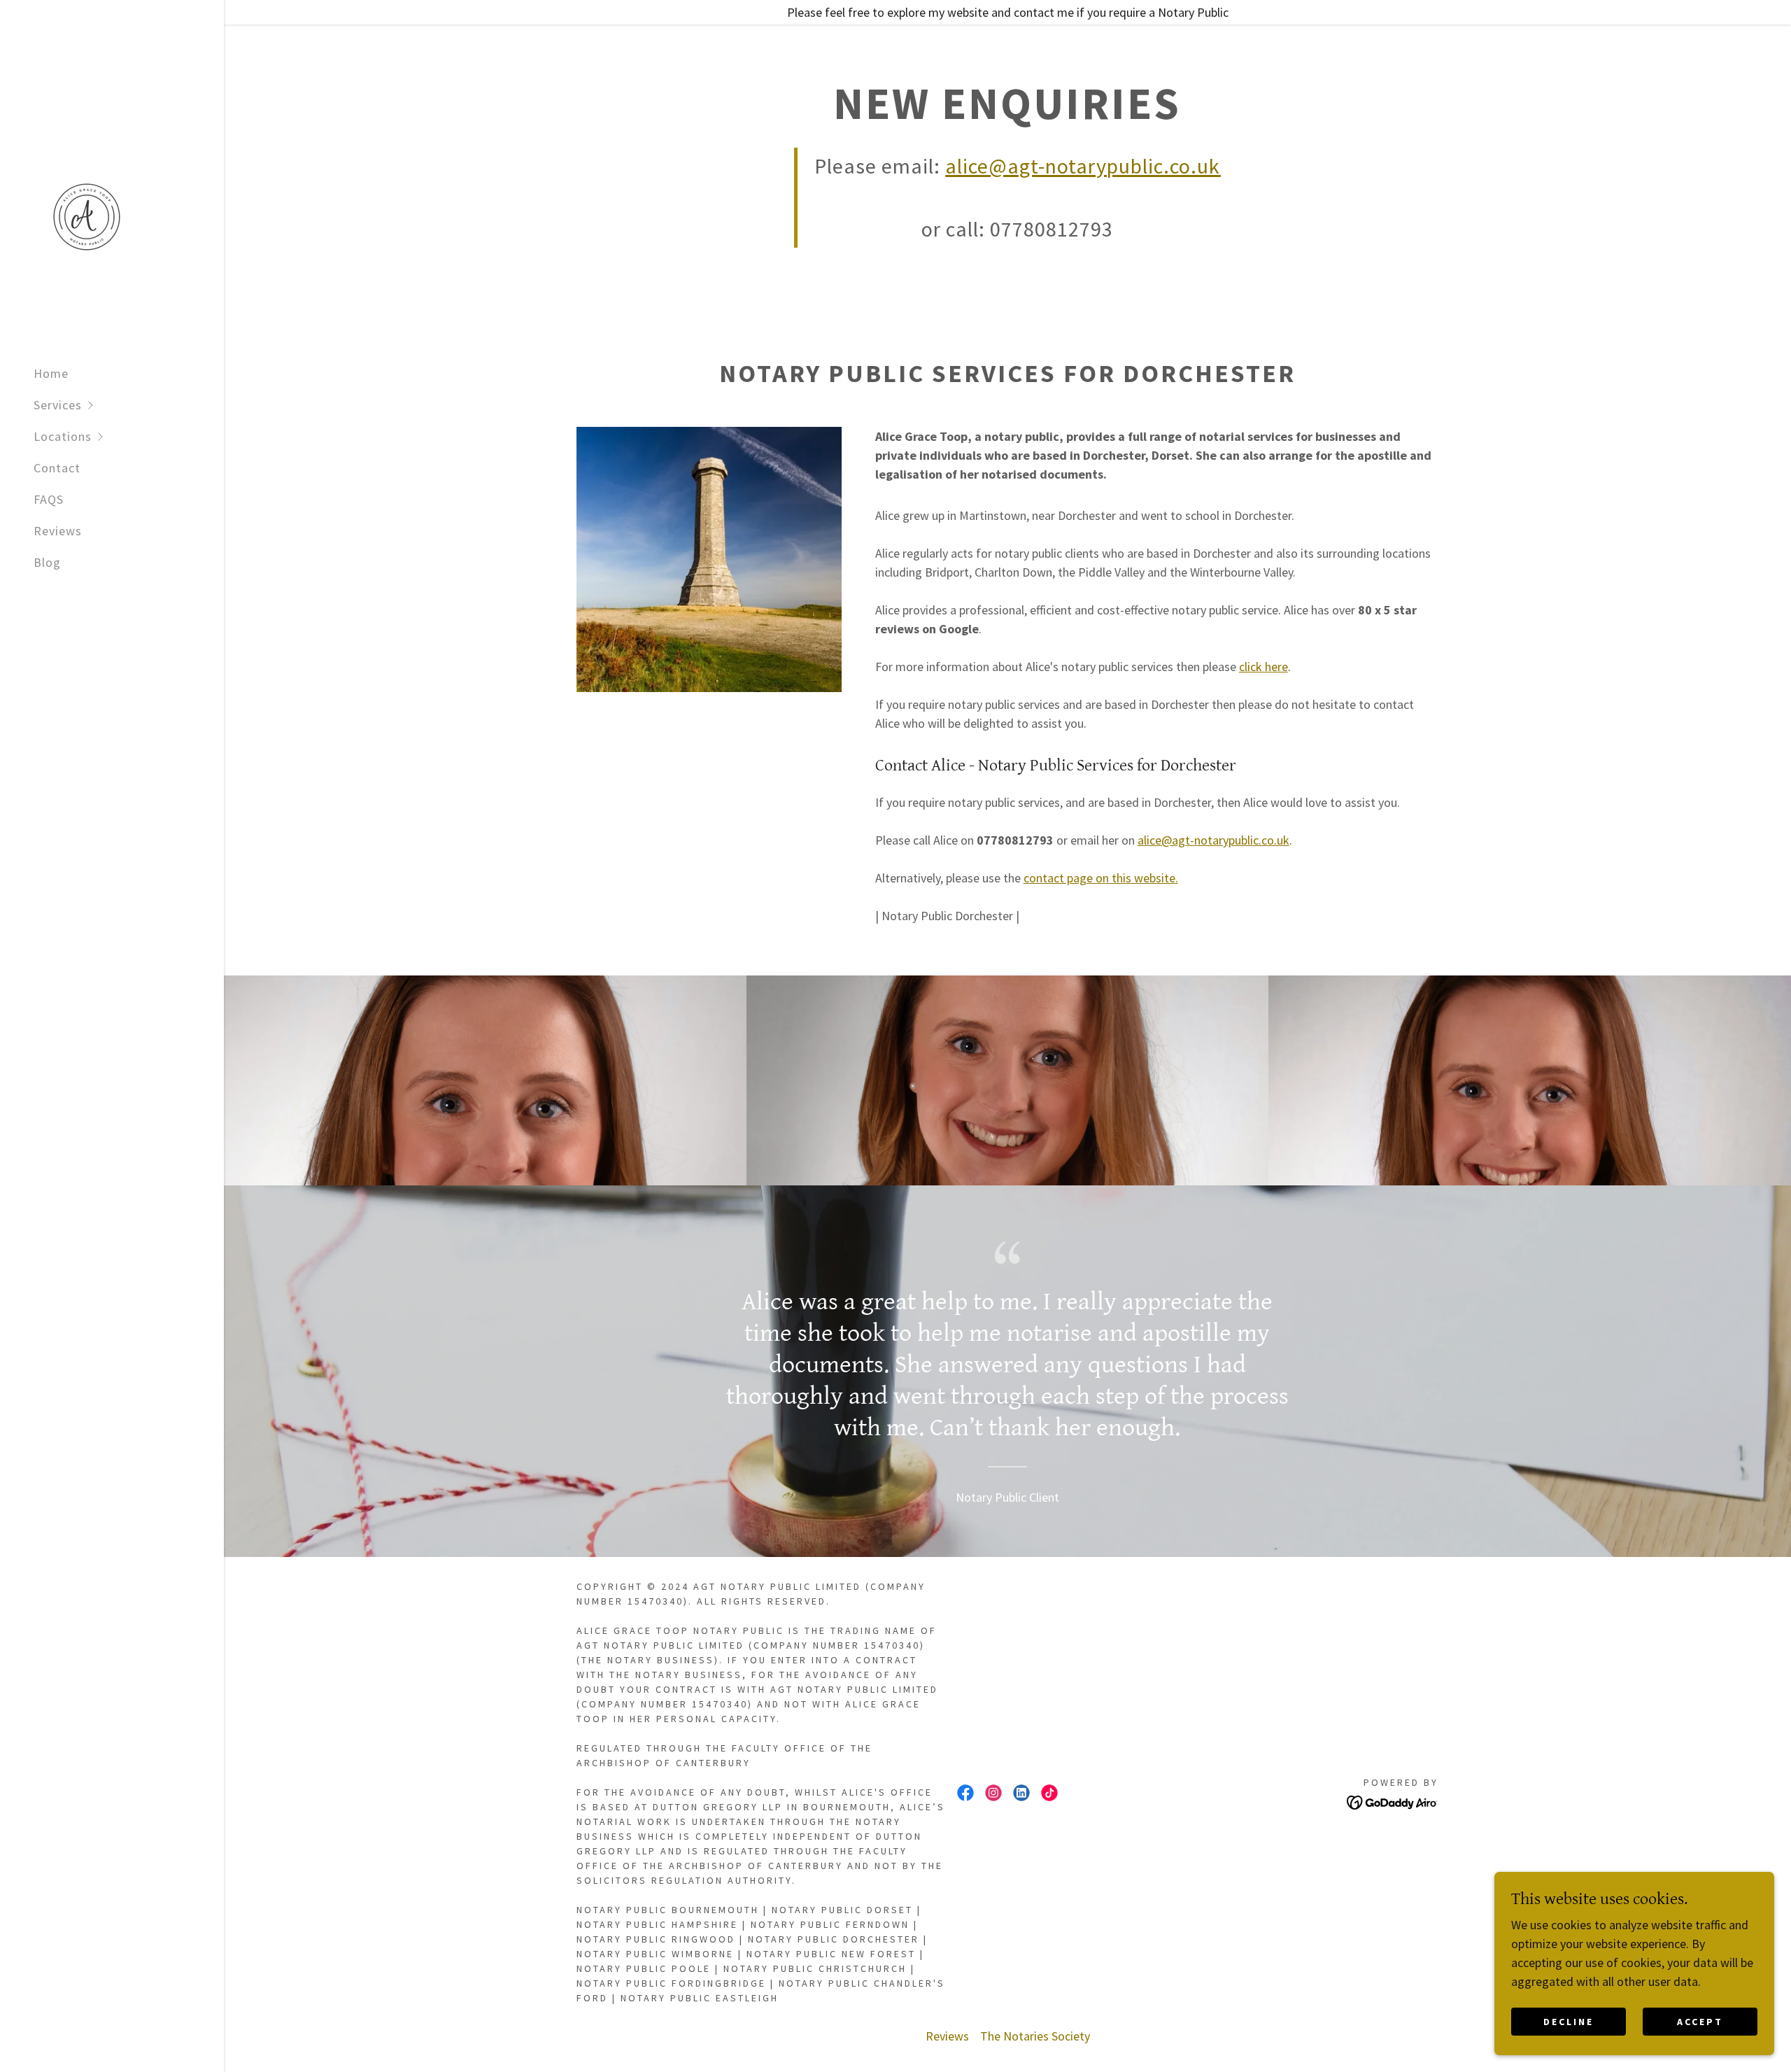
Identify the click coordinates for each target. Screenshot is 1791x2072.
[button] (129, 405)
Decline (1569, 2022)
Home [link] (51, 373)
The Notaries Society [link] (1035, 2036)
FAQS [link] (49, 499)
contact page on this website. (1101, 878)
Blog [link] (47, 562)
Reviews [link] (58, 531)
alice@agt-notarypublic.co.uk (1213, 840)
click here (1263, 667)
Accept (1700, 2022)
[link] (87, 216)
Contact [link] (57, 468)
